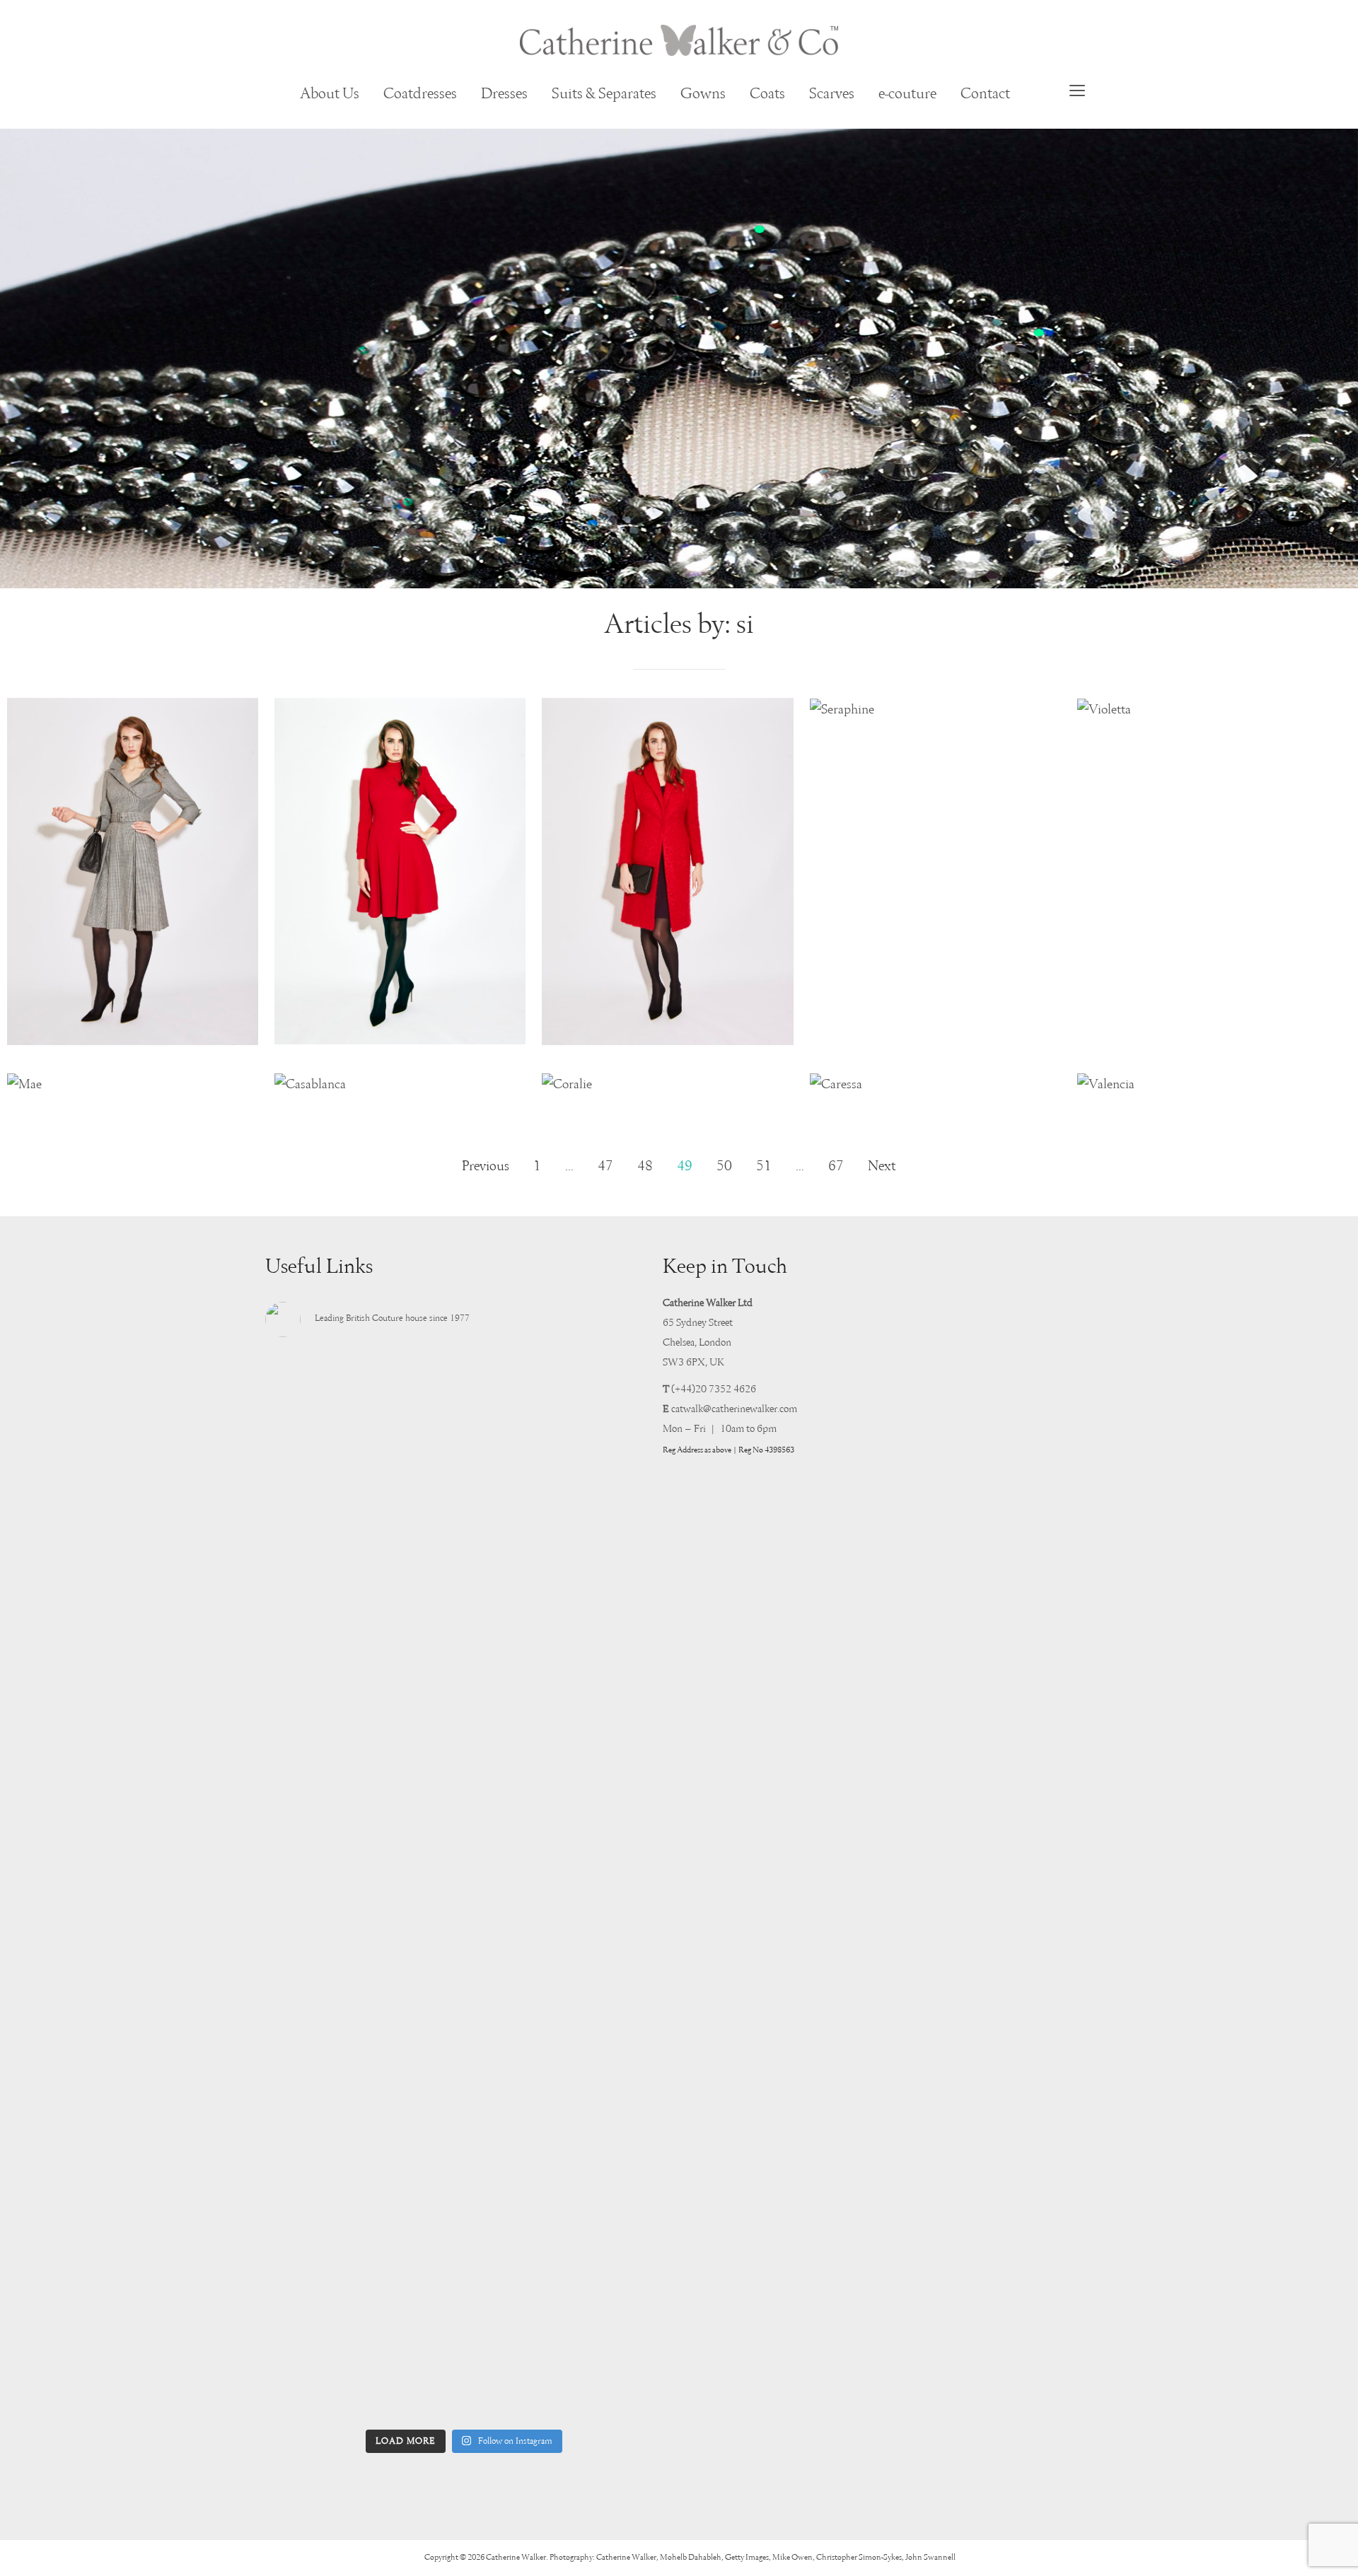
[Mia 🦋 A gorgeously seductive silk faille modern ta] (327, 1863)
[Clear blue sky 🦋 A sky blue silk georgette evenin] (601, 1542)
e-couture (907, 94)
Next (882, 1167)
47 (605, 1167)
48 (645, 1167)
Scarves (832, 94)
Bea (400, 1029)
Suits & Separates (604, 94)
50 (724, 1167)
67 (836, 1167)
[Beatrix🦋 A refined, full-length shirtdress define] (464, 2091)
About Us (330, 94)
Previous (486, 1167)
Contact (985, 94)
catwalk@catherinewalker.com (734, 1409)
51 (764, 1167)
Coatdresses (420, 94)
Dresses (504, 94)
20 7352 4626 (726, 1389)
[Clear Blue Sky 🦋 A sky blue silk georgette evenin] (327, 1552)
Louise (668, 1030)
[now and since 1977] (679, 40)
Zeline (133, 1030)
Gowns (703, 94)
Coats (767, 94)
